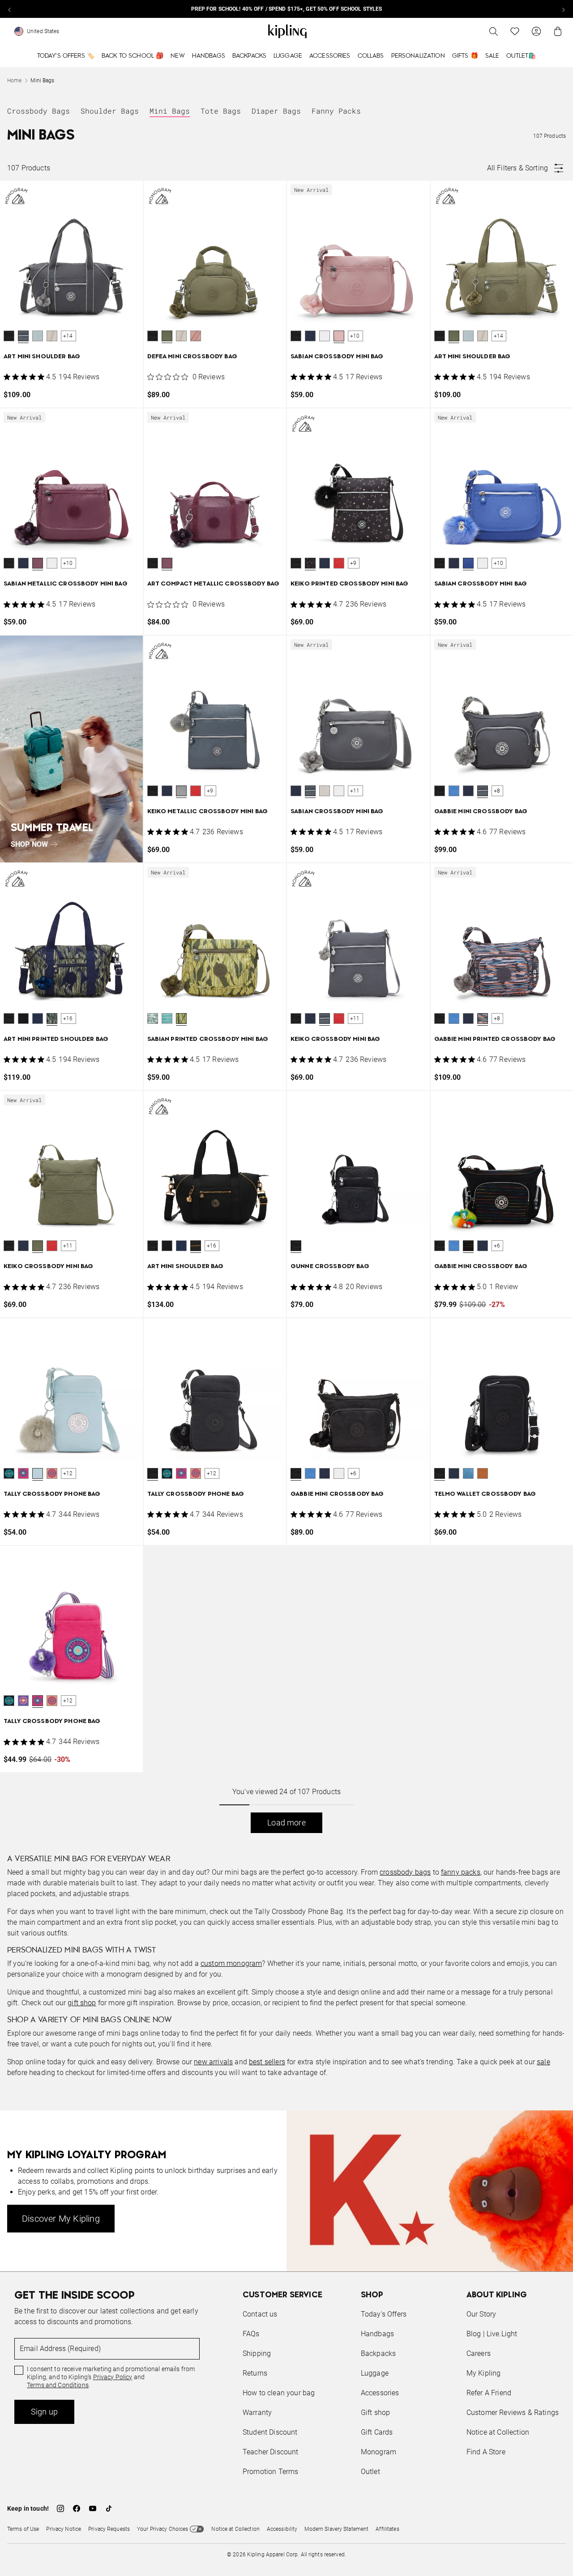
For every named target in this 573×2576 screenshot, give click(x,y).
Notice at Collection (498, 2432)
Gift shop (375, 2413)
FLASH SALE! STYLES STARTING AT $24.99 (286, 9)
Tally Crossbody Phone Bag (52, 1494)
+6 (497, 1246)
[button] (9, 336)
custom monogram (231, 1963)
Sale (492, 56)
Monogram (378, 2452)
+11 (355, 791)
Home (14, 81)
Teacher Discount (271, 2452)
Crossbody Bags (38, 111)
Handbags (209, 56)
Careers (479, 2353)
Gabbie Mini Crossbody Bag (481, 812)
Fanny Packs (336, 111)
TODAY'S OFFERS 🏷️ (66, 56)
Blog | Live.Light (492, 2334)
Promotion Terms (270, 2472)
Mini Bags (170, 111)
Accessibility (282, 2529)
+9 (353, 563)
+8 (497, 791)
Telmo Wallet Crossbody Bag (485, 1494)
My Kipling (484, 2373)
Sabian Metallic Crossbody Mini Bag (66, 584)
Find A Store (486, 2452)
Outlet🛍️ (521, 56)
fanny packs (461, 1872)
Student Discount (270, 2432)
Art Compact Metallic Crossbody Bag (214, 584)
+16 (68, 1019)
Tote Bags (221, 111)
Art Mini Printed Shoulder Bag (56, 1039)
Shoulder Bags (110, 111)
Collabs (371, 56)
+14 (68, 336)
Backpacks (249, 56)
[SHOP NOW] (71, 749)
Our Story (481, 2314)
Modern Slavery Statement (336, 2529)
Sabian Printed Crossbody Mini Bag (208, 1039)
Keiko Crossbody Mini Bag (335, 1039)
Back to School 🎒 (133, 56)
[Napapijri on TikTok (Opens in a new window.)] (109, 2508)
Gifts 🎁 (465, 56)
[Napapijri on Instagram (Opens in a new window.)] (60, 2508)
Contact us (260, 2314)
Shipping (257, 2353)
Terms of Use (23, 2529)
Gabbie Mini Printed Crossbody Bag (495, 1039)
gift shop (82, 2003)
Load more (286, 1823)
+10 (355, 336)
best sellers (267, 2062)
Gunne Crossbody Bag (330, 1267)
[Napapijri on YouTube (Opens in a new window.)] (93, 2508)
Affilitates (387, 2529)
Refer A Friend (489, 2393)
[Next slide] (563, 9)
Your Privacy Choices (162, 2529)
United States (43, 31)
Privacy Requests (109, 2529)
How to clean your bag (279, 2393)
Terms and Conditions (58, 2385)
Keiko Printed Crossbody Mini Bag (349, 584)
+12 (68, 1473)
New (177, 56)
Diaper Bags (276, 111)
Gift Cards (377, 2432)
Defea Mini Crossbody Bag (192, 357)
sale (543, 2062)
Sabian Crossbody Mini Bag (337, 357)
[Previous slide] (10, 9)
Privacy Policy (113, 2377)
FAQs (251, 2334)
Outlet (370, 2472)
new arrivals (213, 2062)
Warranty (257, 2413)
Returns (255, 2373)
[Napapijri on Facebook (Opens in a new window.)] (77, 2508)
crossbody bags (405, 1872)
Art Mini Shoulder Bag (42, 357)
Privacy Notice (64, 2529)
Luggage (288, 56)
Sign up (44, 2412)
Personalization (418, 56)
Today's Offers (384, 2314)
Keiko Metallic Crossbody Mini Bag (208, 812)
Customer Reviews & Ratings (513, 2413)
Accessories (330, 56)
